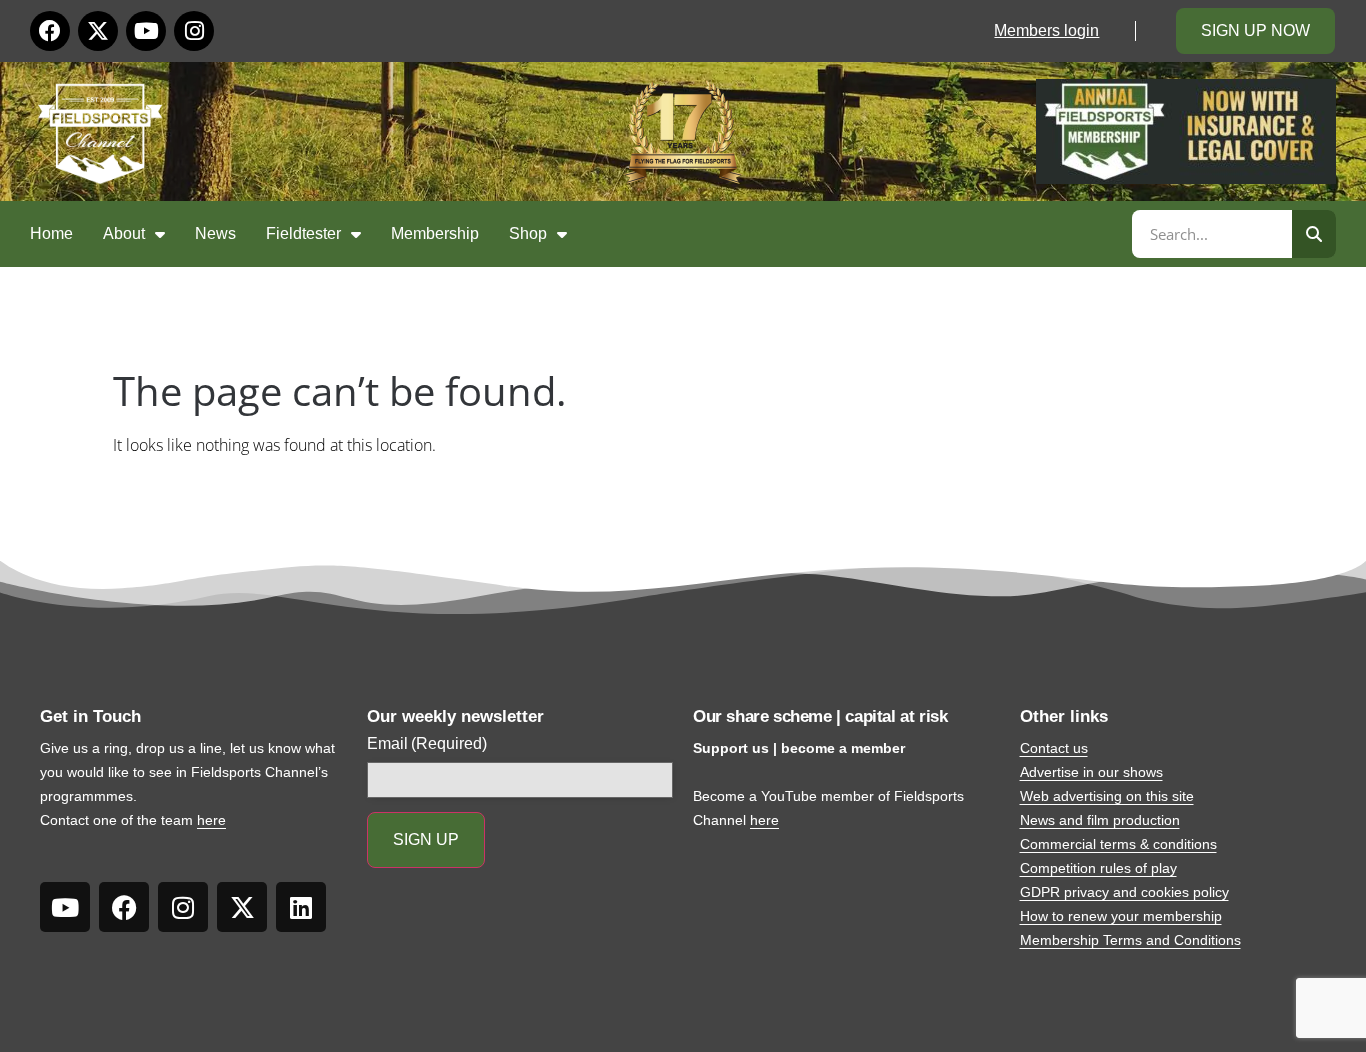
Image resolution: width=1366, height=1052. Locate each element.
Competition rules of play (1098, 868)
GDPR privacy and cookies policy (1124, 892)
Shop (528, 233)
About (124, 233)
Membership (435, 233)
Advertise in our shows (1091, 772)
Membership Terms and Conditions (1130, 940)
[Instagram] (194, 31)
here (211, 820)
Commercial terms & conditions (1118, 844)
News (215, 233)
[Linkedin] (301, 907)
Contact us (1054, 748)
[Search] (1314, 234)
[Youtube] (146, 31)
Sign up (426, 839)
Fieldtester (303, 233)
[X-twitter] (98, 31)
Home (51, 233)
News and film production (1100, 820)
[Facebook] (50, 31)
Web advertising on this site (1107, 796)
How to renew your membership (1121, 916)
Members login (1046, 30)
